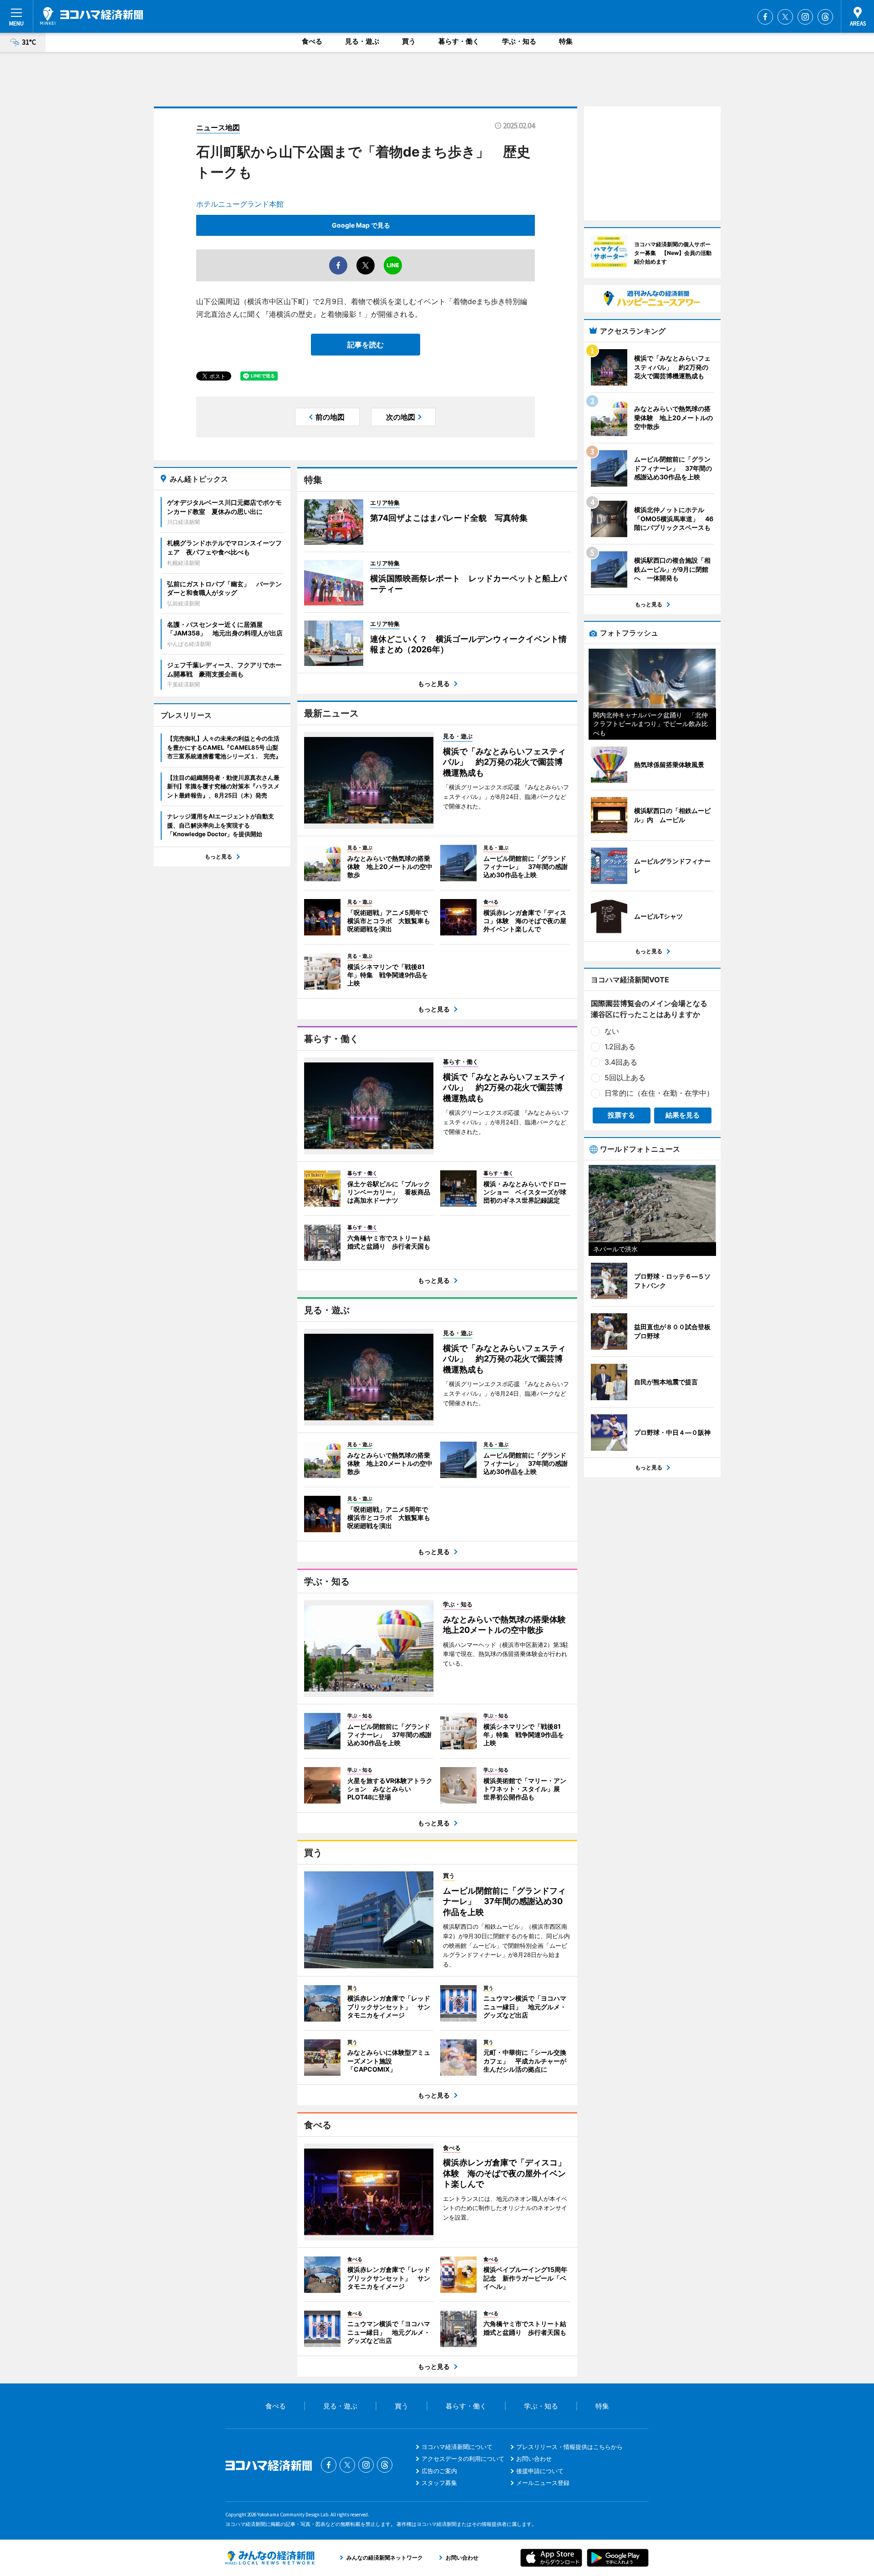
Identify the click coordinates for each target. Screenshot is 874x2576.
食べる (312, 41)
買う (409, 41)
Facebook (765, 17)
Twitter (785, 17)
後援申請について (540, 2471)
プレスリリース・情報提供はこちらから (569, 2447)
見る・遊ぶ (362, 41)
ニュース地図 (218, 127)
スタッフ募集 (439, 2483)
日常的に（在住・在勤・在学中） (659, 1093)
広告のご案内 (439, 2471)
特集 (566, 41)
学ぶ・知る (519, 41)
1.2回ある (620, 1047)
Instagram (805, 17)
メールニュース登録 (543, 2483)
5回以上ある (625, 1077)
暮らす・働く (459, 41)
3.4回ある (621, 1062)
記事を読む (366, 345)
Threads (825, 17)
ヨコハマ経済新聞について (457, 2447)
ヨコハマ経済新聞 (91, 16)
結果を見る (683, 1115)
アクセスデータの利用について (463, 2459)
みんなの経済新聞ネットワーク (270, 2558)
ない (612, 1031)
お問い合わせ (534, 2459)
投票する (621, 1115)
